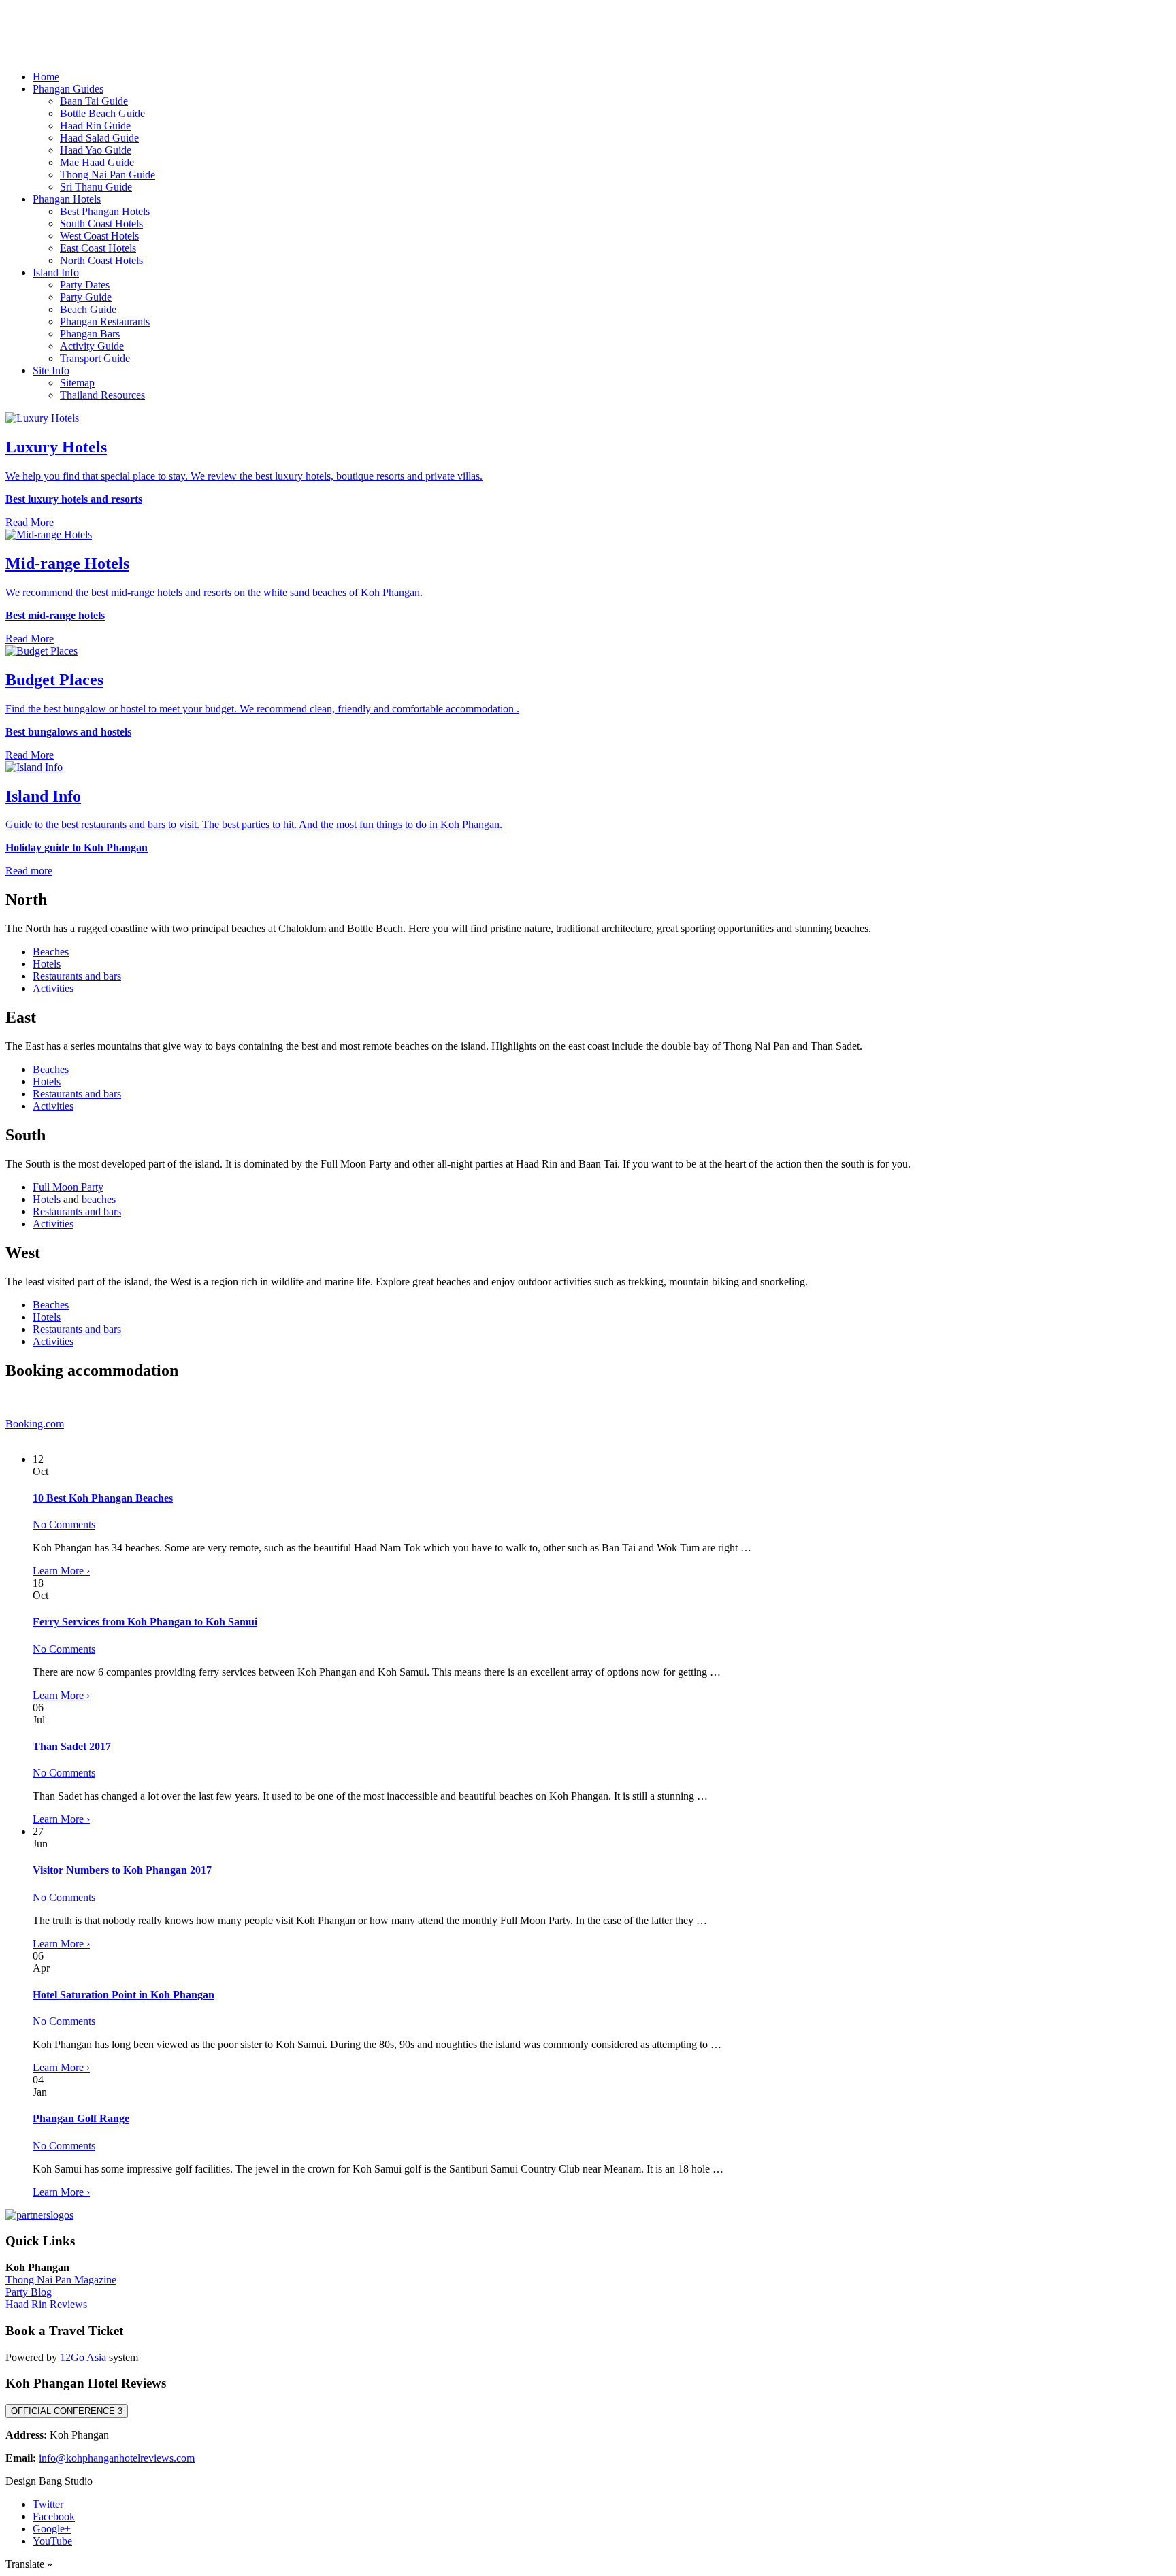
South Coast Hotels (101, 224)
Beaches (51, 952)
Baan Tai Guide (94, 101)
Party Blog (29, 2292)
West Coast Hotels (99, 236)
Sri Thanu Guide (96, 187)
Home (46, 77)
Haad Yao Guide (96, 150)
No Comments (64, 1524)
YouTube (52, 2541)
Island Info (56, 273)
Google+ (52, 2529)
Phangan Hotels (67, 199)
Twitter (48, 2504)
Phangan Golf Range (81, 2118)
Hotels (47, 964)
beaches (99, 1199)
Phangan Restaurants (105, 321)
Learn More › (61, 1571)
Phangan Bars (90, 334)
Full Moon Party (68, 1187)
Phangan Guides (68, 89)
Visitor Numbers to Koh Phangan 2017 (122, 1870)
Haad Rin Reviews (46, 2304)
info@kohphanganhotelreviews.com (117, 2458)
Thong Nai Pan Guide (108, 175)
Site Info (51, 370)
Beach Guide (88, 309)
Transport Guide (95, 358)
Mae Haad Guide (97, 162)
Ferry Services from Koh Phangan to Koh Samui (145, 1622)
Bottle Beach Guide (102, 113)
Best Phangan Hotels (105, 211)
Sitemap (77, 383)
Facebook (54, 2516)
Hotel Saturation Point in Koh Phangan (124, 1995)
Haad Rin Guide (95, 126)
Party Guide (86, 297)
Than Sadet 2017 (72, 1746)
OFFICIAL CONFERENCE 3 (67, 2411)
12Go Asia (83, 2357)
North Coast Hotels (101, 260)
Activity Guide (92, 346)
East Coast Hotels (98, 248)
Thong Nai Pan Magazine (61, 2280)
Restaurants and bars (77, 976)
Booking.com (35, 1424)
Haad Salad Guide (99, 138)
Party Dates (85, 285)
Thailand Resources (102, 395)
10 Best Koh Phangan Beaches (103, 1498)
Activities (53, 988)
